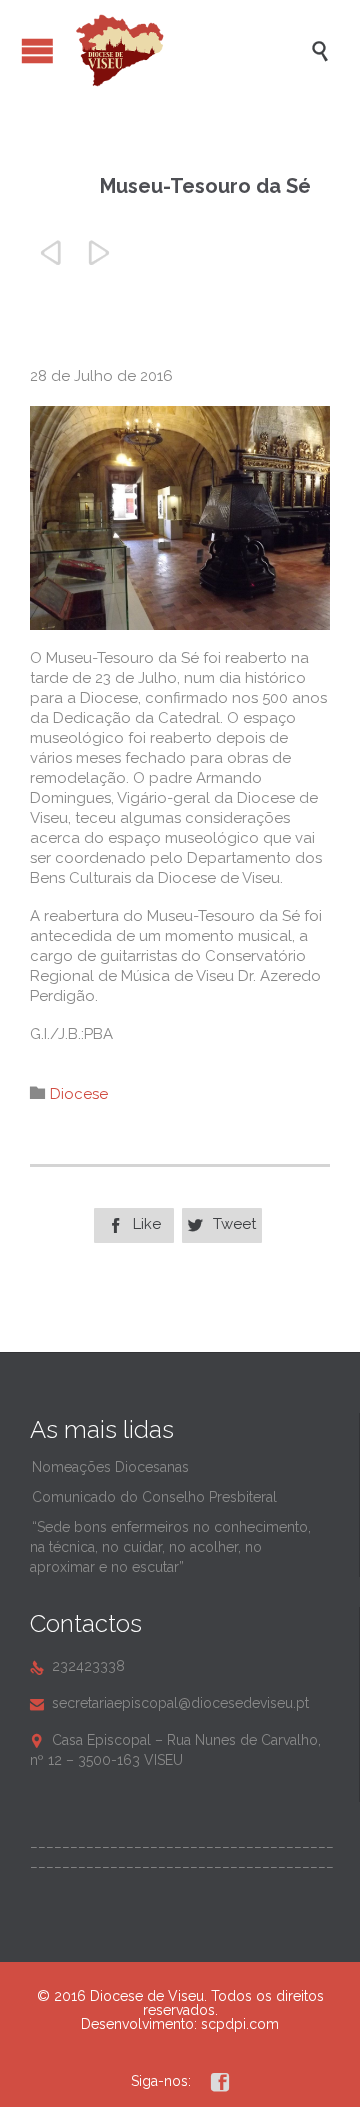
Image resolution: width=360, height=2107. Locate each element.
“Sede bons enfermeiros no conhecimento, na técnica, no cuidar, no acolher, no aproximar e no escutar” (170, 1547)
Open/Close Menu (37, 50)
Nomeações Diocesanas (110, 1467)
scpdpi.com (240, 2024)
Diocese (79, 1094)
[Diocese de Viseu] (190, 50)
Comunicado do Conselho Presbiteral (154, 1497)
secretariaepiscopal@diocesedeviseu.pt (169, 1703)
